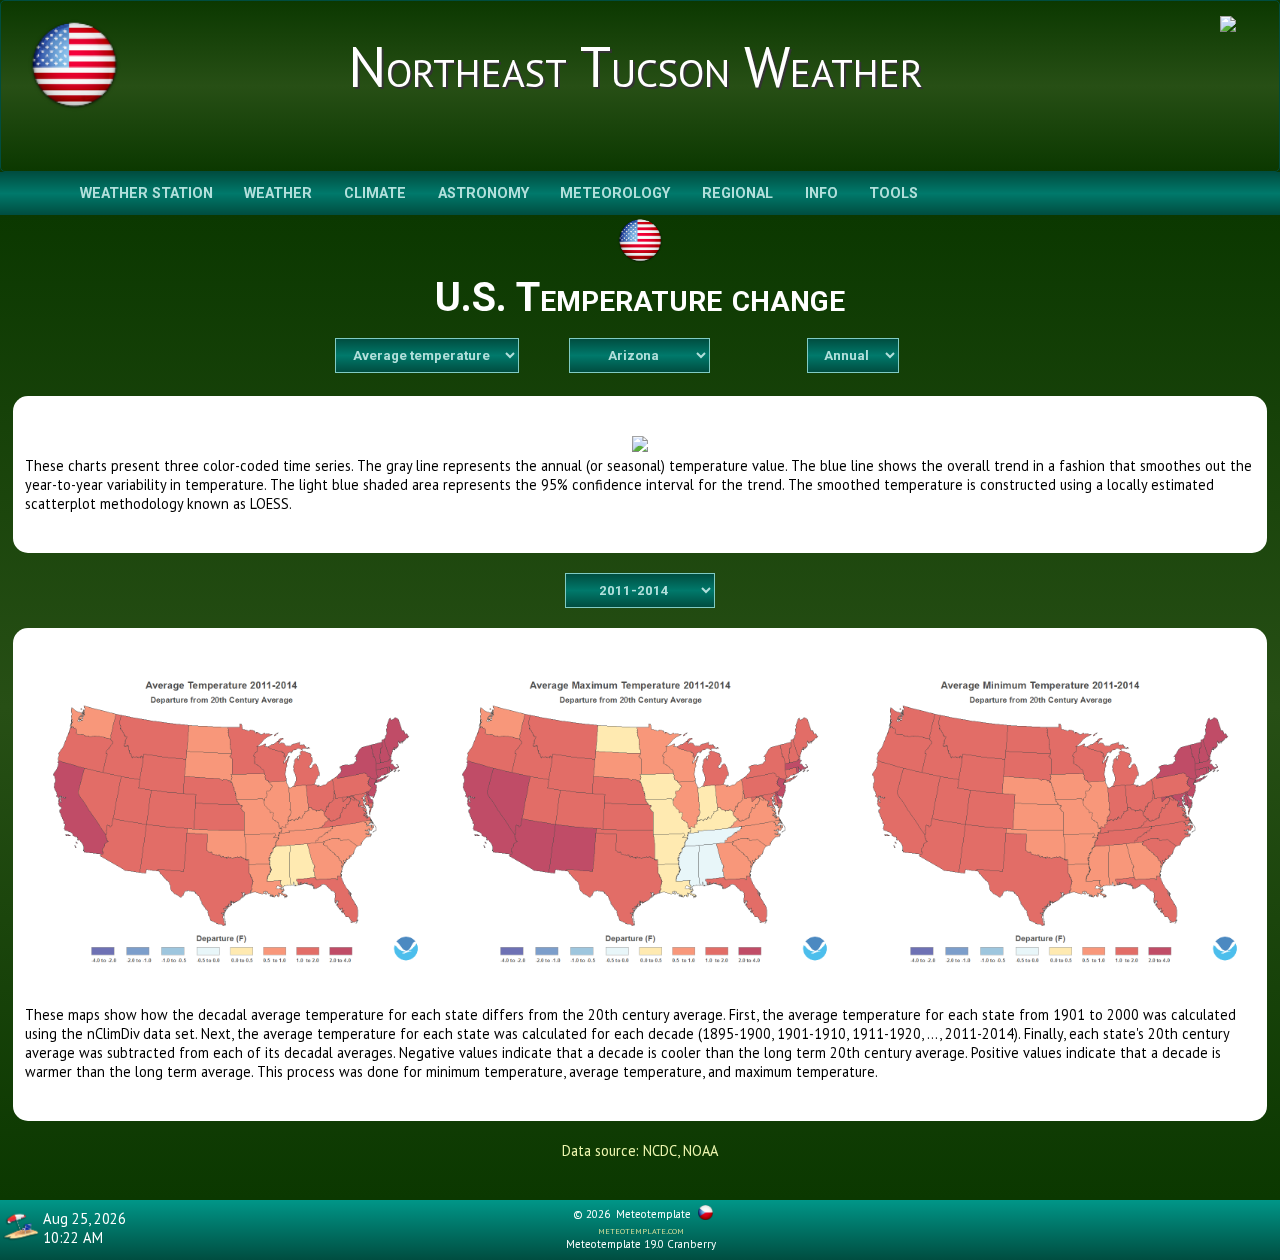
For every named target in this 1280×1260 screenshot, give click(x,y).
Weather (278, 193)
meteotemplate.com (641, 1230)
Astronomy (483, 193)
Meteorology (615, 193)
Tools (893, 193)
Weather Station (146, 193)
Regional (737, 193)
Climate (375, 193)
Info (821, 193)
